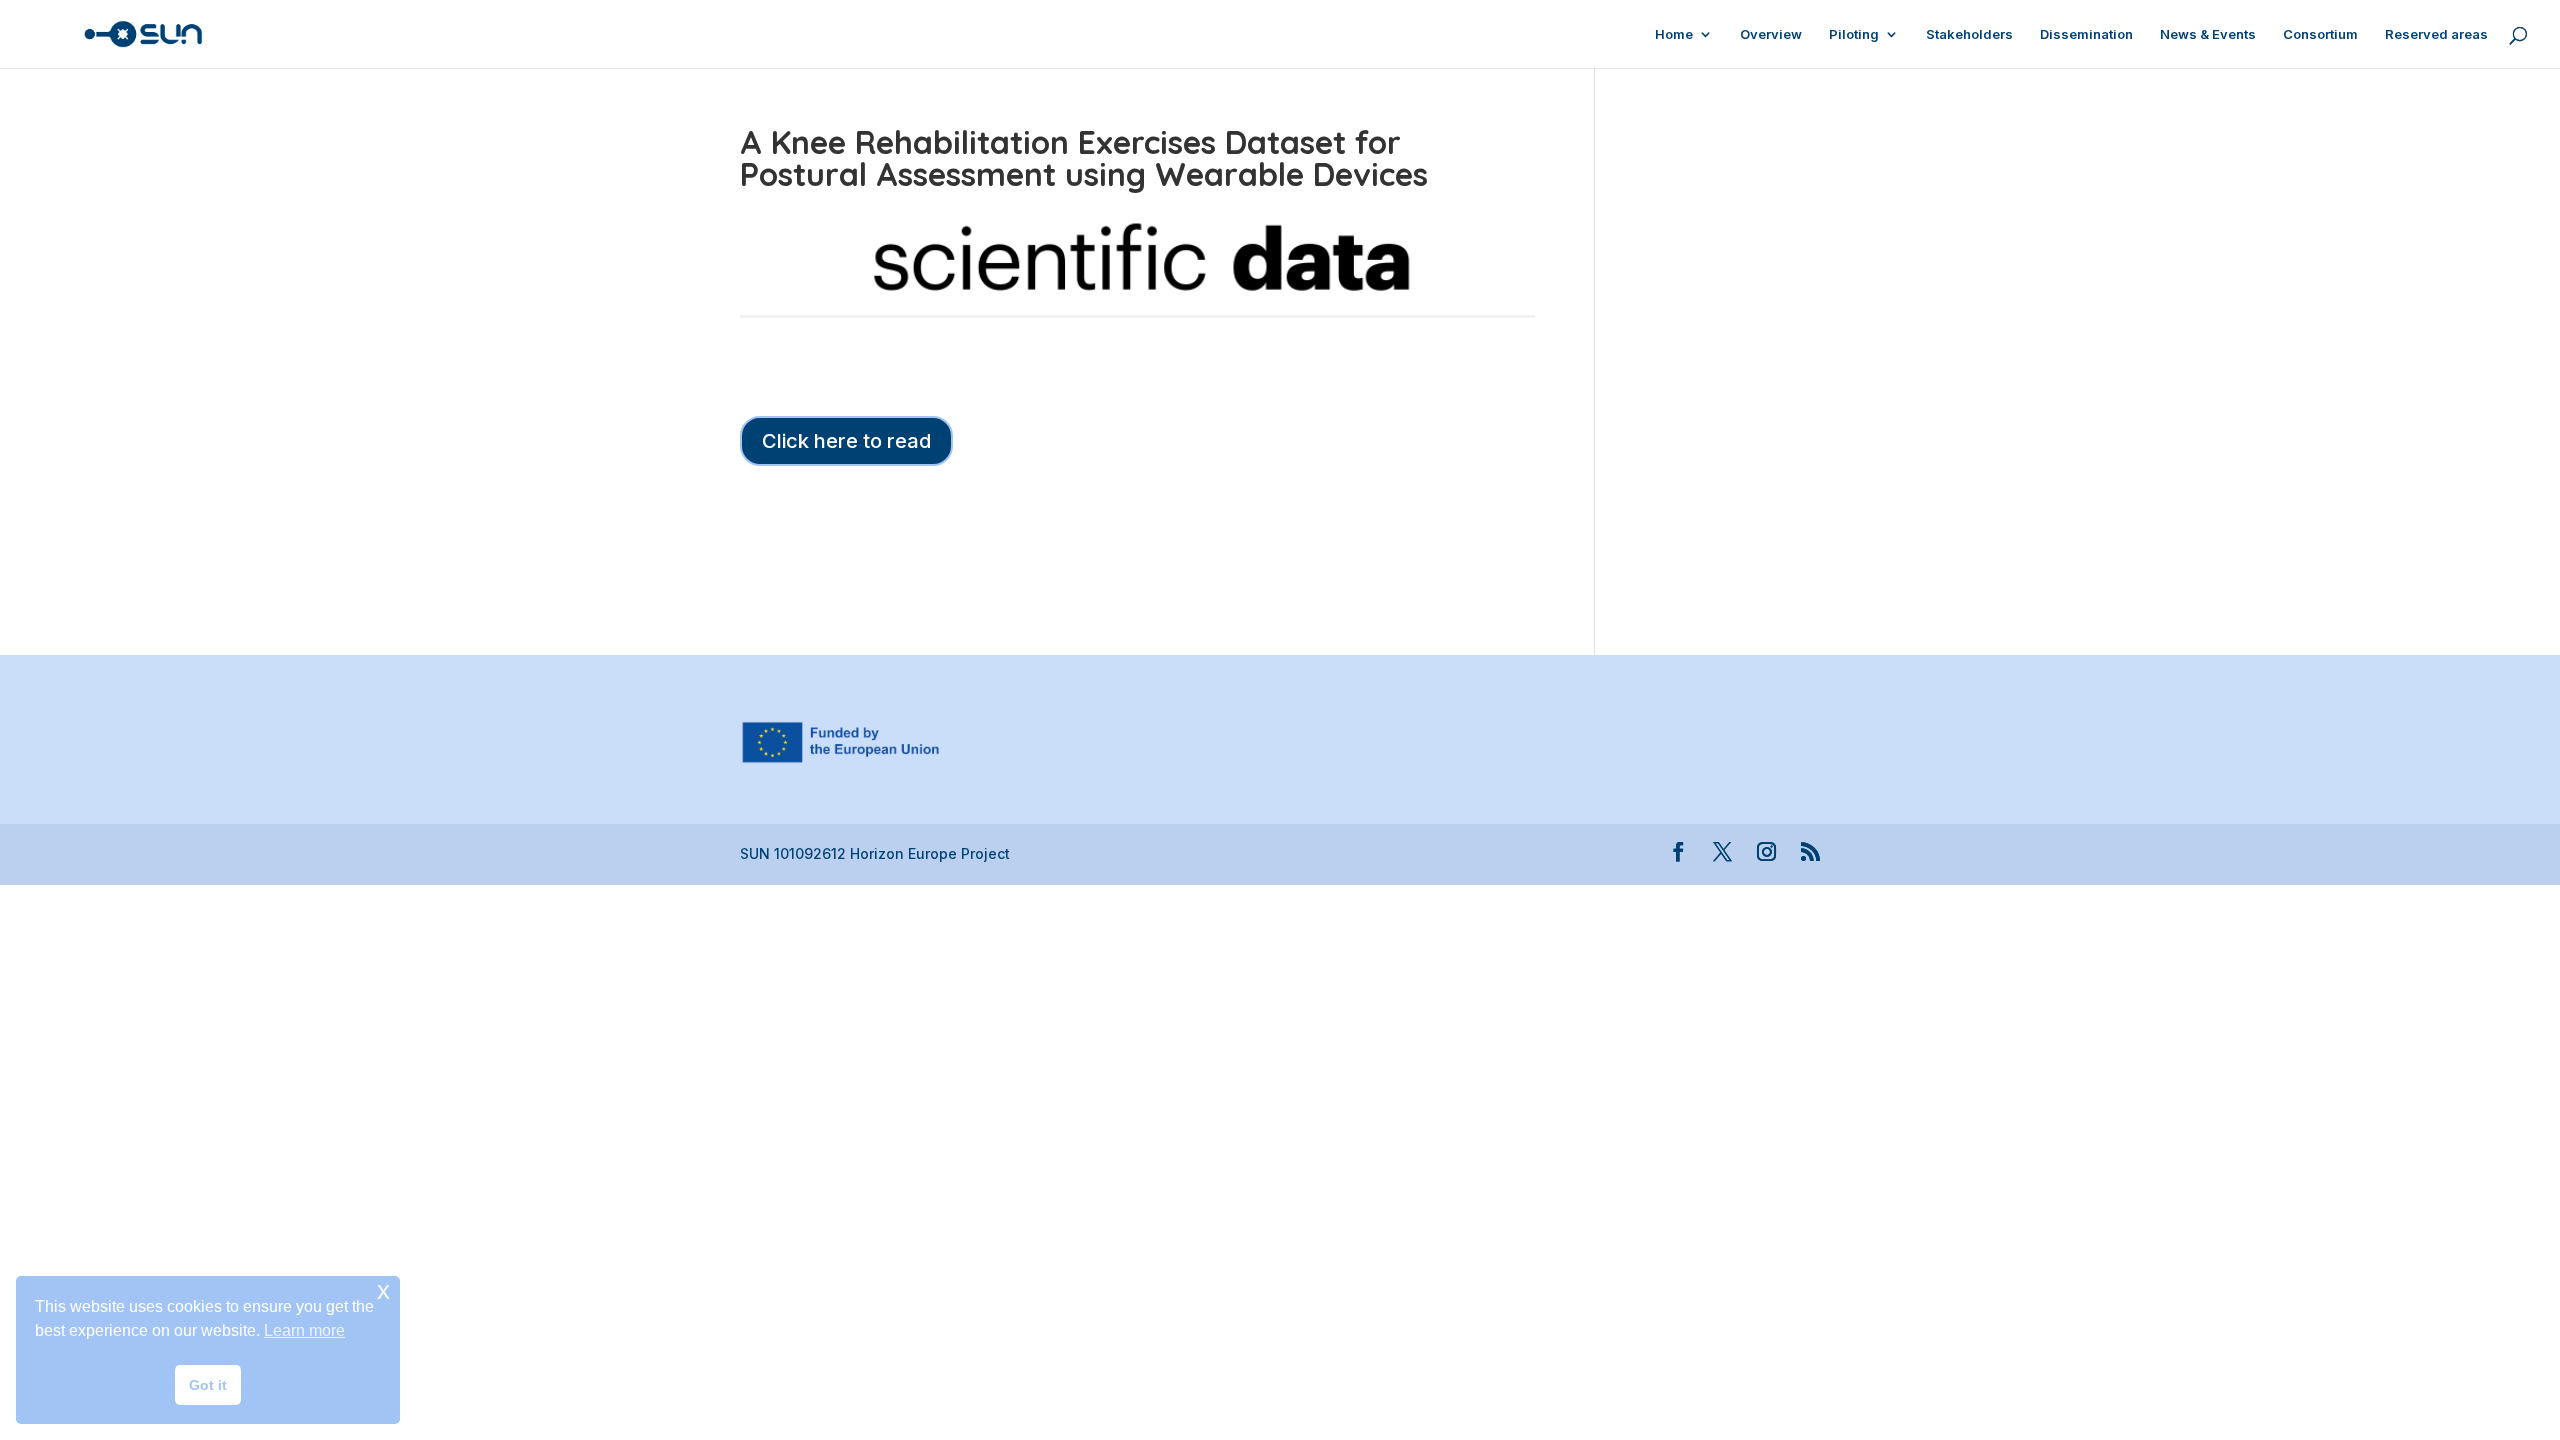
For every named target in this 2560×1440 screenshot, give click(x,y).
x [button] (383, 1290)
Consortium (2320, 34)
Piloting (1854, 34)
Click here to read (846, 441)
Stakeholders (1969, 34)
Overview (1771, 34)
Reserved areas (2436, 34)
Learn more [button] (304, 1330)
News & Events (2208, 34)
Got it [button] (208, 1385)
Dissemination (2086, 34)
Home (1674, 34)
